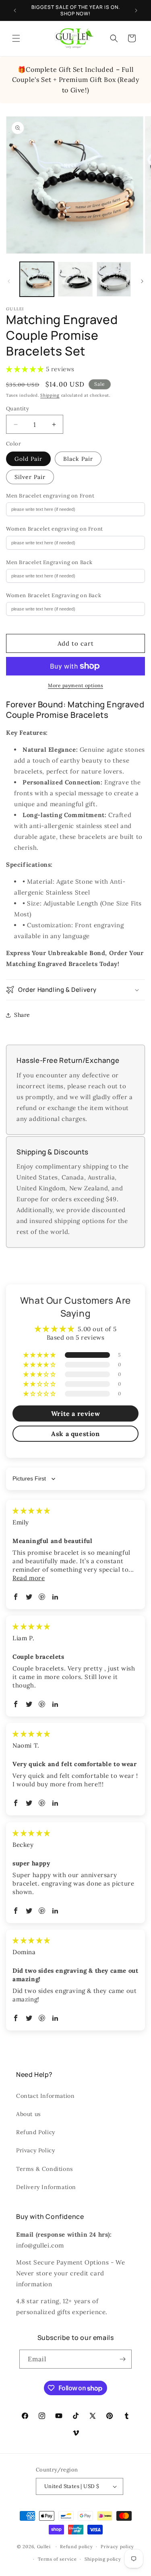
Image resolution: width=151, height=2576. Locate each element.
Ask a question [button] (75, 1434)
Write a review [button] (75, 1413)
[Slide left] (9, 281)
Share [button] (22, 1015)
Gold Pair (28, 459)
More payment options (75, 685)
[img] (31, 1511)
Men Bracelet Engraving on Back (49, 562)
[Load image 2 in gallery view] (75, 279)
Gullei (44, 2547)
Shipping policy (103, 2559)
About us (28, 2114)
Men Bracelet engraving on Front (50, 496)
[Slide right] (142, 281)
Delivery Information (46, 2187)
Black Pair (78, 459)
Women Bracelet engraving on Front (55, 529)
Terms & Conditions (44, 2169)
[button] (16, 38)
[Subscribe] (122, 2359)
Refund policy (76, 2547)
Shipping (50, 395)
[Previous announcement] (15, 10)
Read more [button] (29, 1578)
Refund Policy (36, 2132)
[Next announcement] (136, 10)
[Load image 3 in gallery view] (114, 279)
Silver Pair (30, 477)
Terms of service (57, 2559)
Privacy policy (117, 2547)
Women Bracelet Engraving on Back (54, 595)
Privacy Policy (35, 2150)
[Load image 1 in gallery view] (37, 279)
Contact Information (45, 2096)
